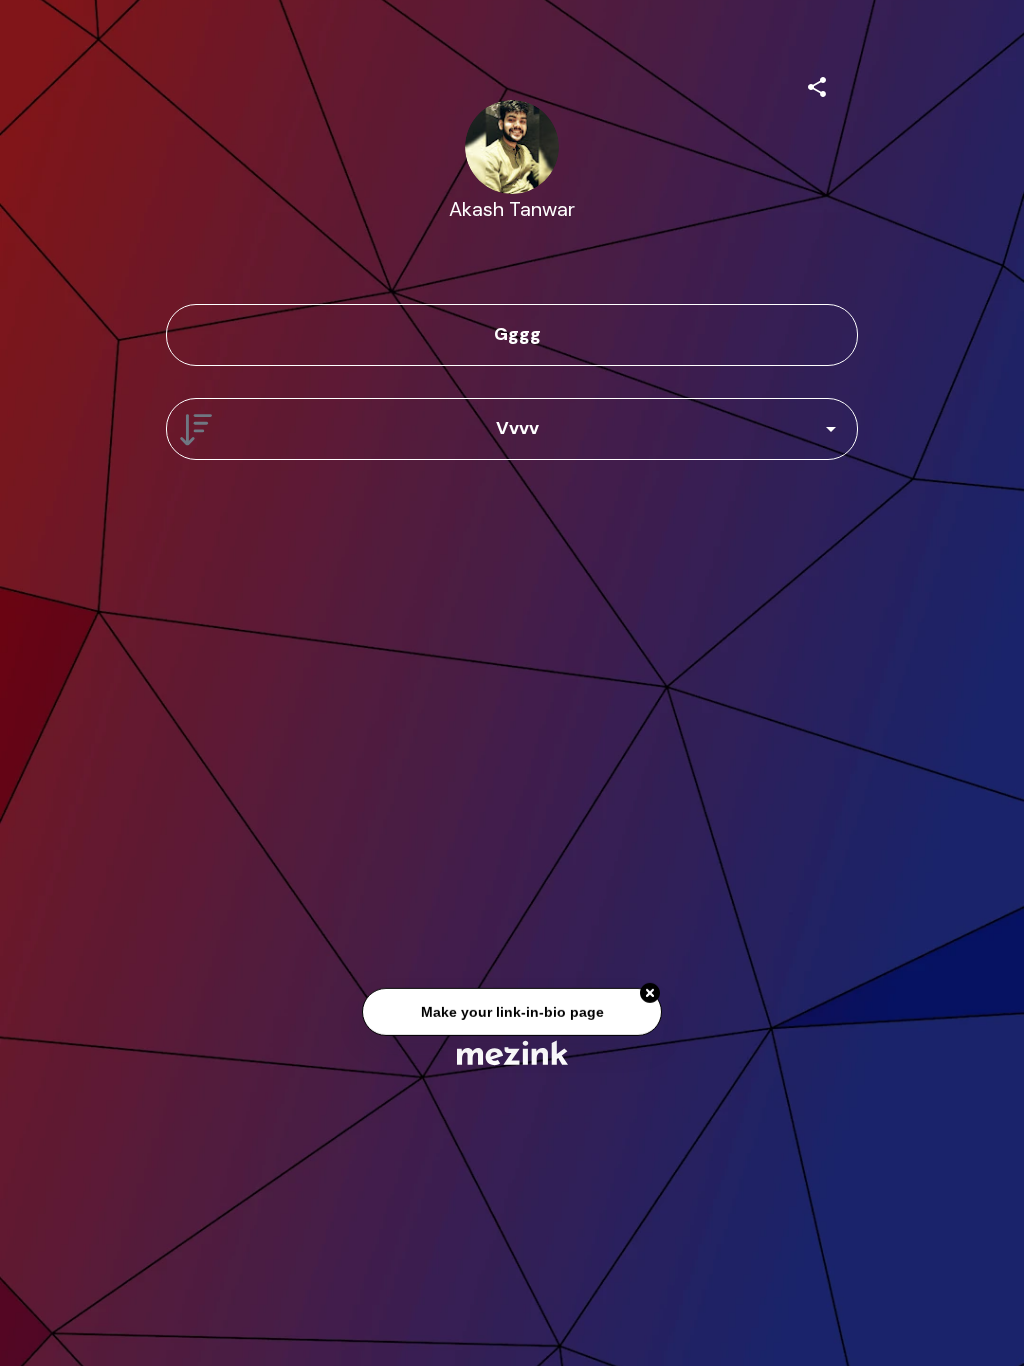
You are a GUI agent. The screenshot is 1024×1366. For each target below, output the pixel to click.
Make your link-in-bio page (511, 1013)
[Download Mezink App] (512, 1052)
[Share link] (817, 84)
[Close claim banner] (650, 995)
